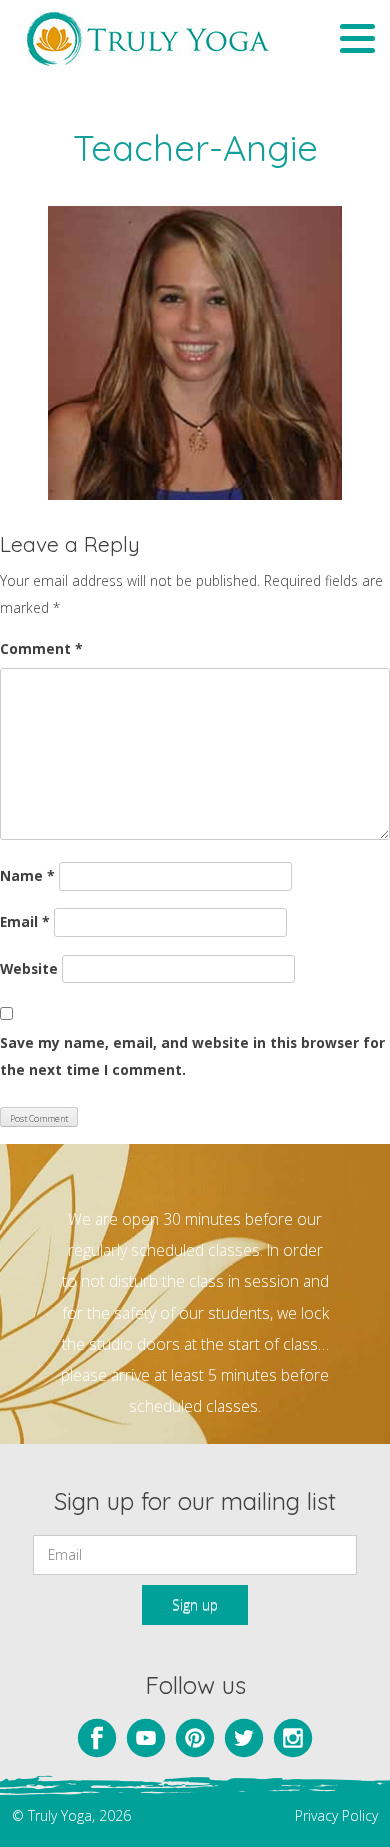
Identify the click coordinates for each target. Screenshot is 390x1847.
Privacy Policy (336, 1815)
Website (29, 968)
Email (25, 921)
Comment (41, 648)
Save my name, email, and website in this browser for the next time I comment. (192, 1056)
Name (27, 875)
